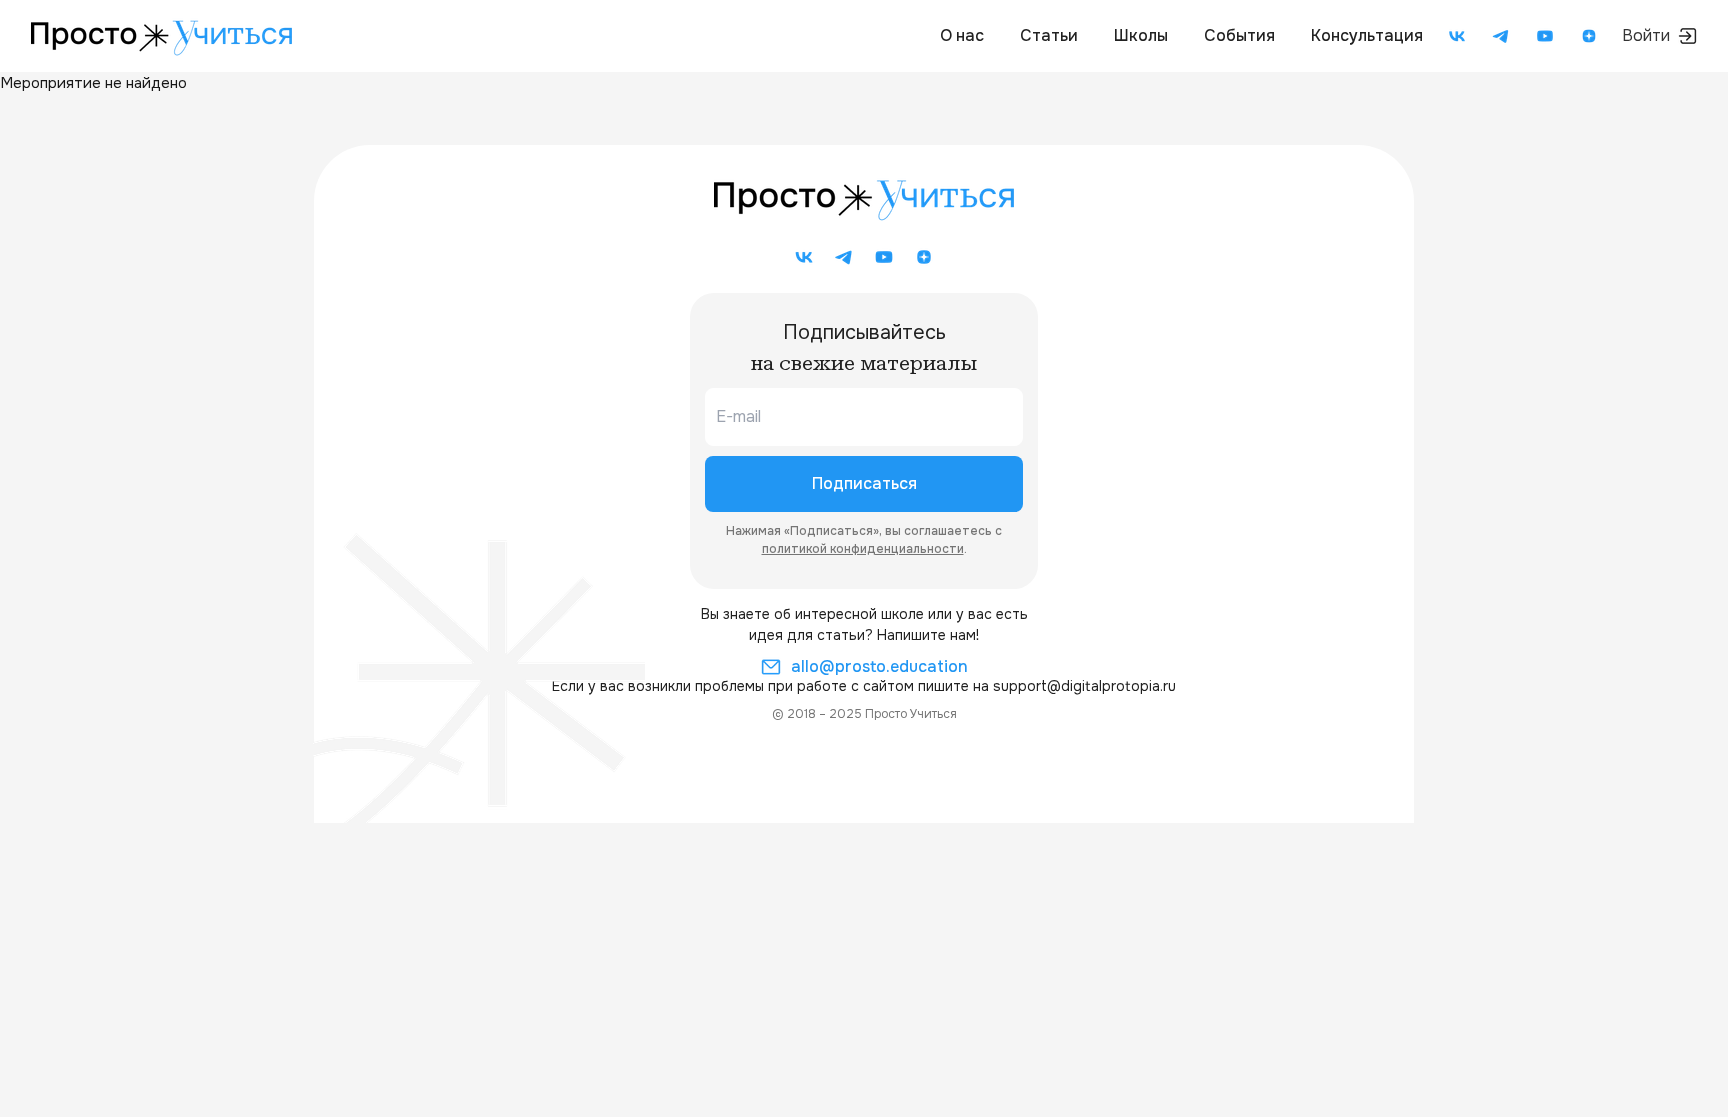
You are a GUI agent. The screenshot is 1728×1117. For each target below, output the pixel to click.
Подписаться (864, 483)
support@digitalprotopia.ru (1084, 686)
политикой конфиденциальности (863, 549)
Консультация (1367, 35)
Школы (1141, 35)
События (1239, 35)
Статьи (1049, 35)
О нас (962, 35)
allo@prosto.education (879, 666)
